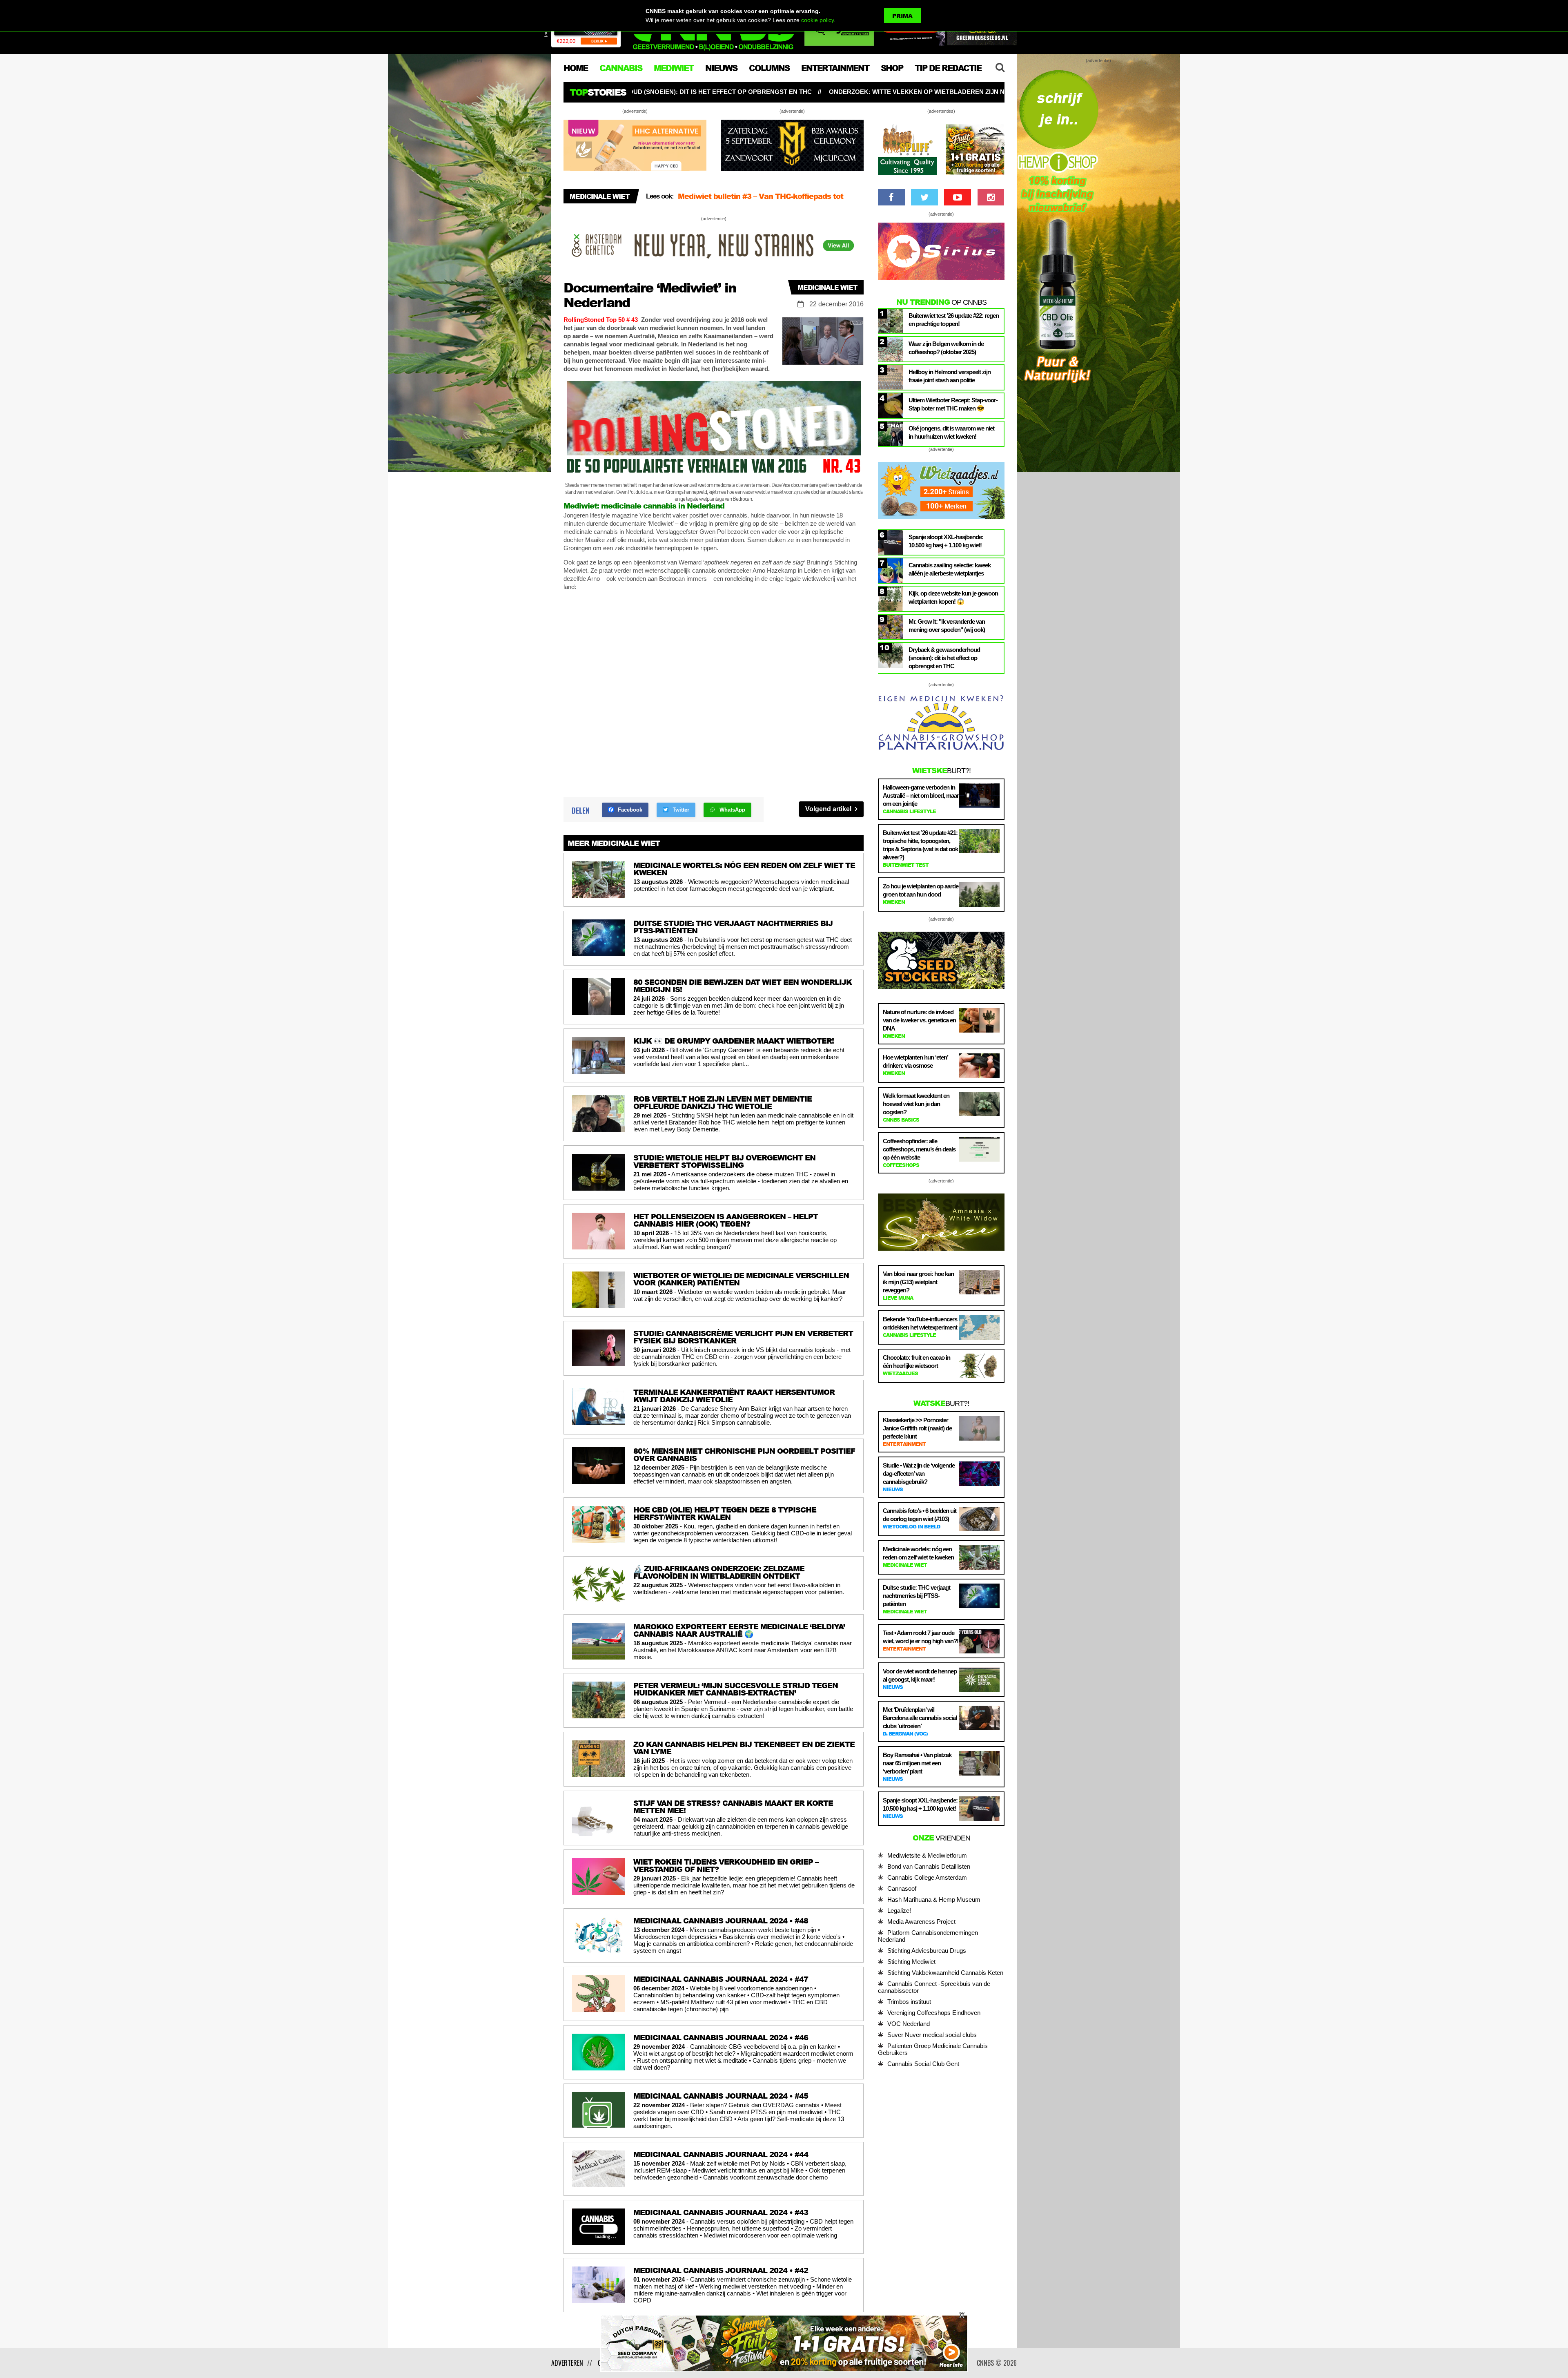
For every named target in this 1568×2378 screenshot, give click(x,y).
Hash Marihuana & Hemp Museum (934, 1899)
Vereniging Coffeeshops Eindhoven (934, 2013)
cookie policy (817, 20)
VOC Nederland (909, 2024)
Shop (892, 68)
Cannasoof (902, 1888)
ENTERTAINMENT (835, 68)
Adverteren (567, 2363)
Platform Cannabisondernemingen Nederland (928, 1936)
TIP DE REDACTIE (948, 68)
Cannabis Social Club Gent (923, 2064)
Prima (902, 16)
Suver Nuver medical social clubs (932, 2035)
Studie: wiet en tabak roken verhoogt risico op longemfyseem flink (843, 92)
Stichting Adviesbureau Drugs (927, 1951)
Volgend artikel (829, 809)
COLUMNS (769, 68)
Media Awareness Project (921, 1922)
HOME (576, 68)
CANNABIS (621, 68)
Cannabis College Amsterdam (927, 1877)
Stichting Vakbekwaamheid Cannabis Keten (945, 1973)
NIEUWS (721, 68)
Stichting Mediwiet (911, 1962)
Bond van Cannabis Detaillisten (929, 1866)
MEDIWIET (674, 68)
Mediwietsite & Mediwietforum (927, 1855)
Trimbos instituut (909, 2002)
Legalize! (899, 1911)
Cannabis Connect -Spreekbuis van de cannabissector (934, 1987)
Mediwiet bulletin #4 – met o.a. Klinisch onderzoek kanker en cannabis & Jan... (769, 200)
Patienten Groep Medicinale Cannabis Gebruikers (933, 2049)
